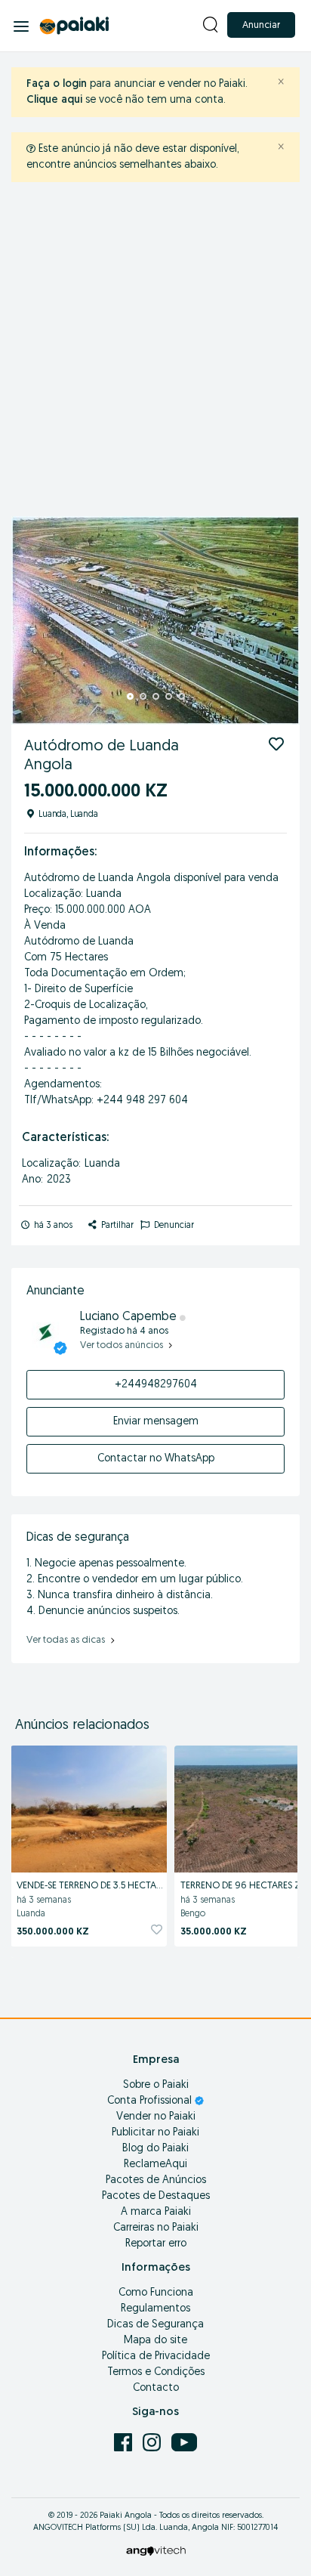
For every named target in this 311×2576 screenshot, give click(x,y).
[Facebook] (125, 2442)
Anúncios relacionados (82, 1726)
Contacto (156, 2388)
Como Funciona (156, 2293)
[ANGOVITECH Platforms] (156, 2551)
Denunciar (173, 1226)
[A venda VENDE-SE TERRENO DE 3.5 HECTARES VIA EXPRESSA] (89, 1807)
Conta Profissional (151, 2101)
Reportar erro (156, 2244)
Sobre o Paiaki (156, 2085)
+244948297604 (156, 1385)
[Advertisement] (155, 353)
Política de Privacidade (156, 2356)
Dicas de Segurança (155, 2325)
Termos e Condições (156, 2372)
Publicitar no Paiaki (155, 2133)
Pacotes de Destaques (156, 2196)
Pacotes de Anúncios (156, 2180)
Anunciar (261, 25)
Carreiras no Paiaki (156, 2228)
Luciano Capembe (130, 1317)
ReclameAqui (155, 2165)
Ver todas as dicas (67, 1640)
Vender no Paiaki (156, 2117)
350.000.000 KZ (53, 1932)
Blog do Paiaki (155, 2149)
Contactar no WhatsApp (156, 1459)
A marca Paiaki (156, 2212)
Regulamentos (155, 2309)
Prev (31, 620)
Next (280, 620)
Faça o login (57, 84)
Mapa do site (155, 2341)
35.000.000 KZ (214, 1932)
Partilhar (116, 1226)
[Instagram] (153, 2442)
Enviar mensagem (156, 1422)
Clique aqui (54, 100)
